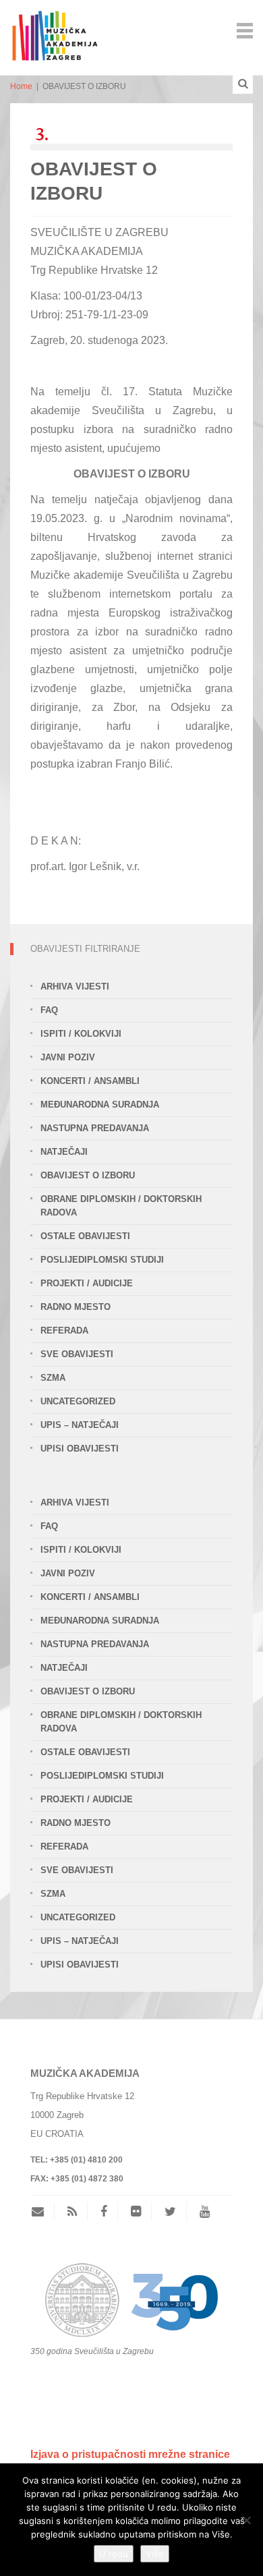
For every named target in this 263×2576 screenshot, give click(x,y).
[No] (246, 2520)
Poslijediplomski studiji (102, 1260)
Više (155, 2554)
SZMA (53, 1378)
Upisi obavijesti (80, 1449)
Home (21, 86)
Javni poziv (68, 1057)
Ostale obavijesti (85, 1236)
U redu (114, 2554)
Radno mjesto (76, 1307)
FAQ (49, 1010)
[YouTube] (205, 2212)
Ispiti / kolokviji (81, 1034)
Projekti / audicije (87, 1283)
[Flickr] (136, 2212)
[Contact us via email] (43, 2212)
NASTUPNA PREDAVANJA (95, 1128)
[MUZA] (54, 29)
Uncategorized (78, 1401)
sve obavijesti (77, 1354)
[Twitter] (170, 2212)
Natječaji (64, 1152)
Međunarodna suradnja (100, 1105)
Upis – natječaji (80, 1425)
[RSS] (72, 2212)
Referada (64, 1330)
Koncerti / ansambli (90, 1081)
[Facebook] (104, 2212)
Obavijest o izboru (88, 1175)
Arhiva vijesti (75, 986)
